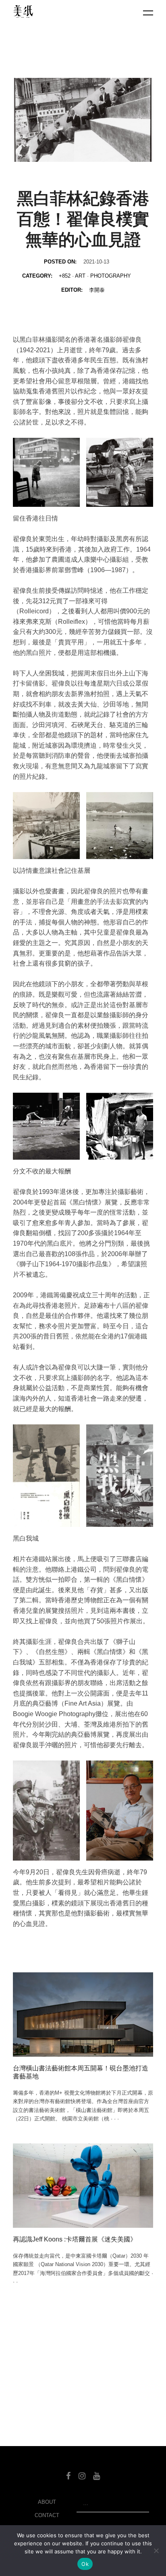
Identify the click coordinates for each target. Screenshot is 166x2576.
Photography (111, 276)
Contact (47, 2515)
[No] (156, 2551)
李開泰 (97, 290)
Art (80, 276)
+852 (65, 276)
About (47, 2502)
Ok (85, 2564)
